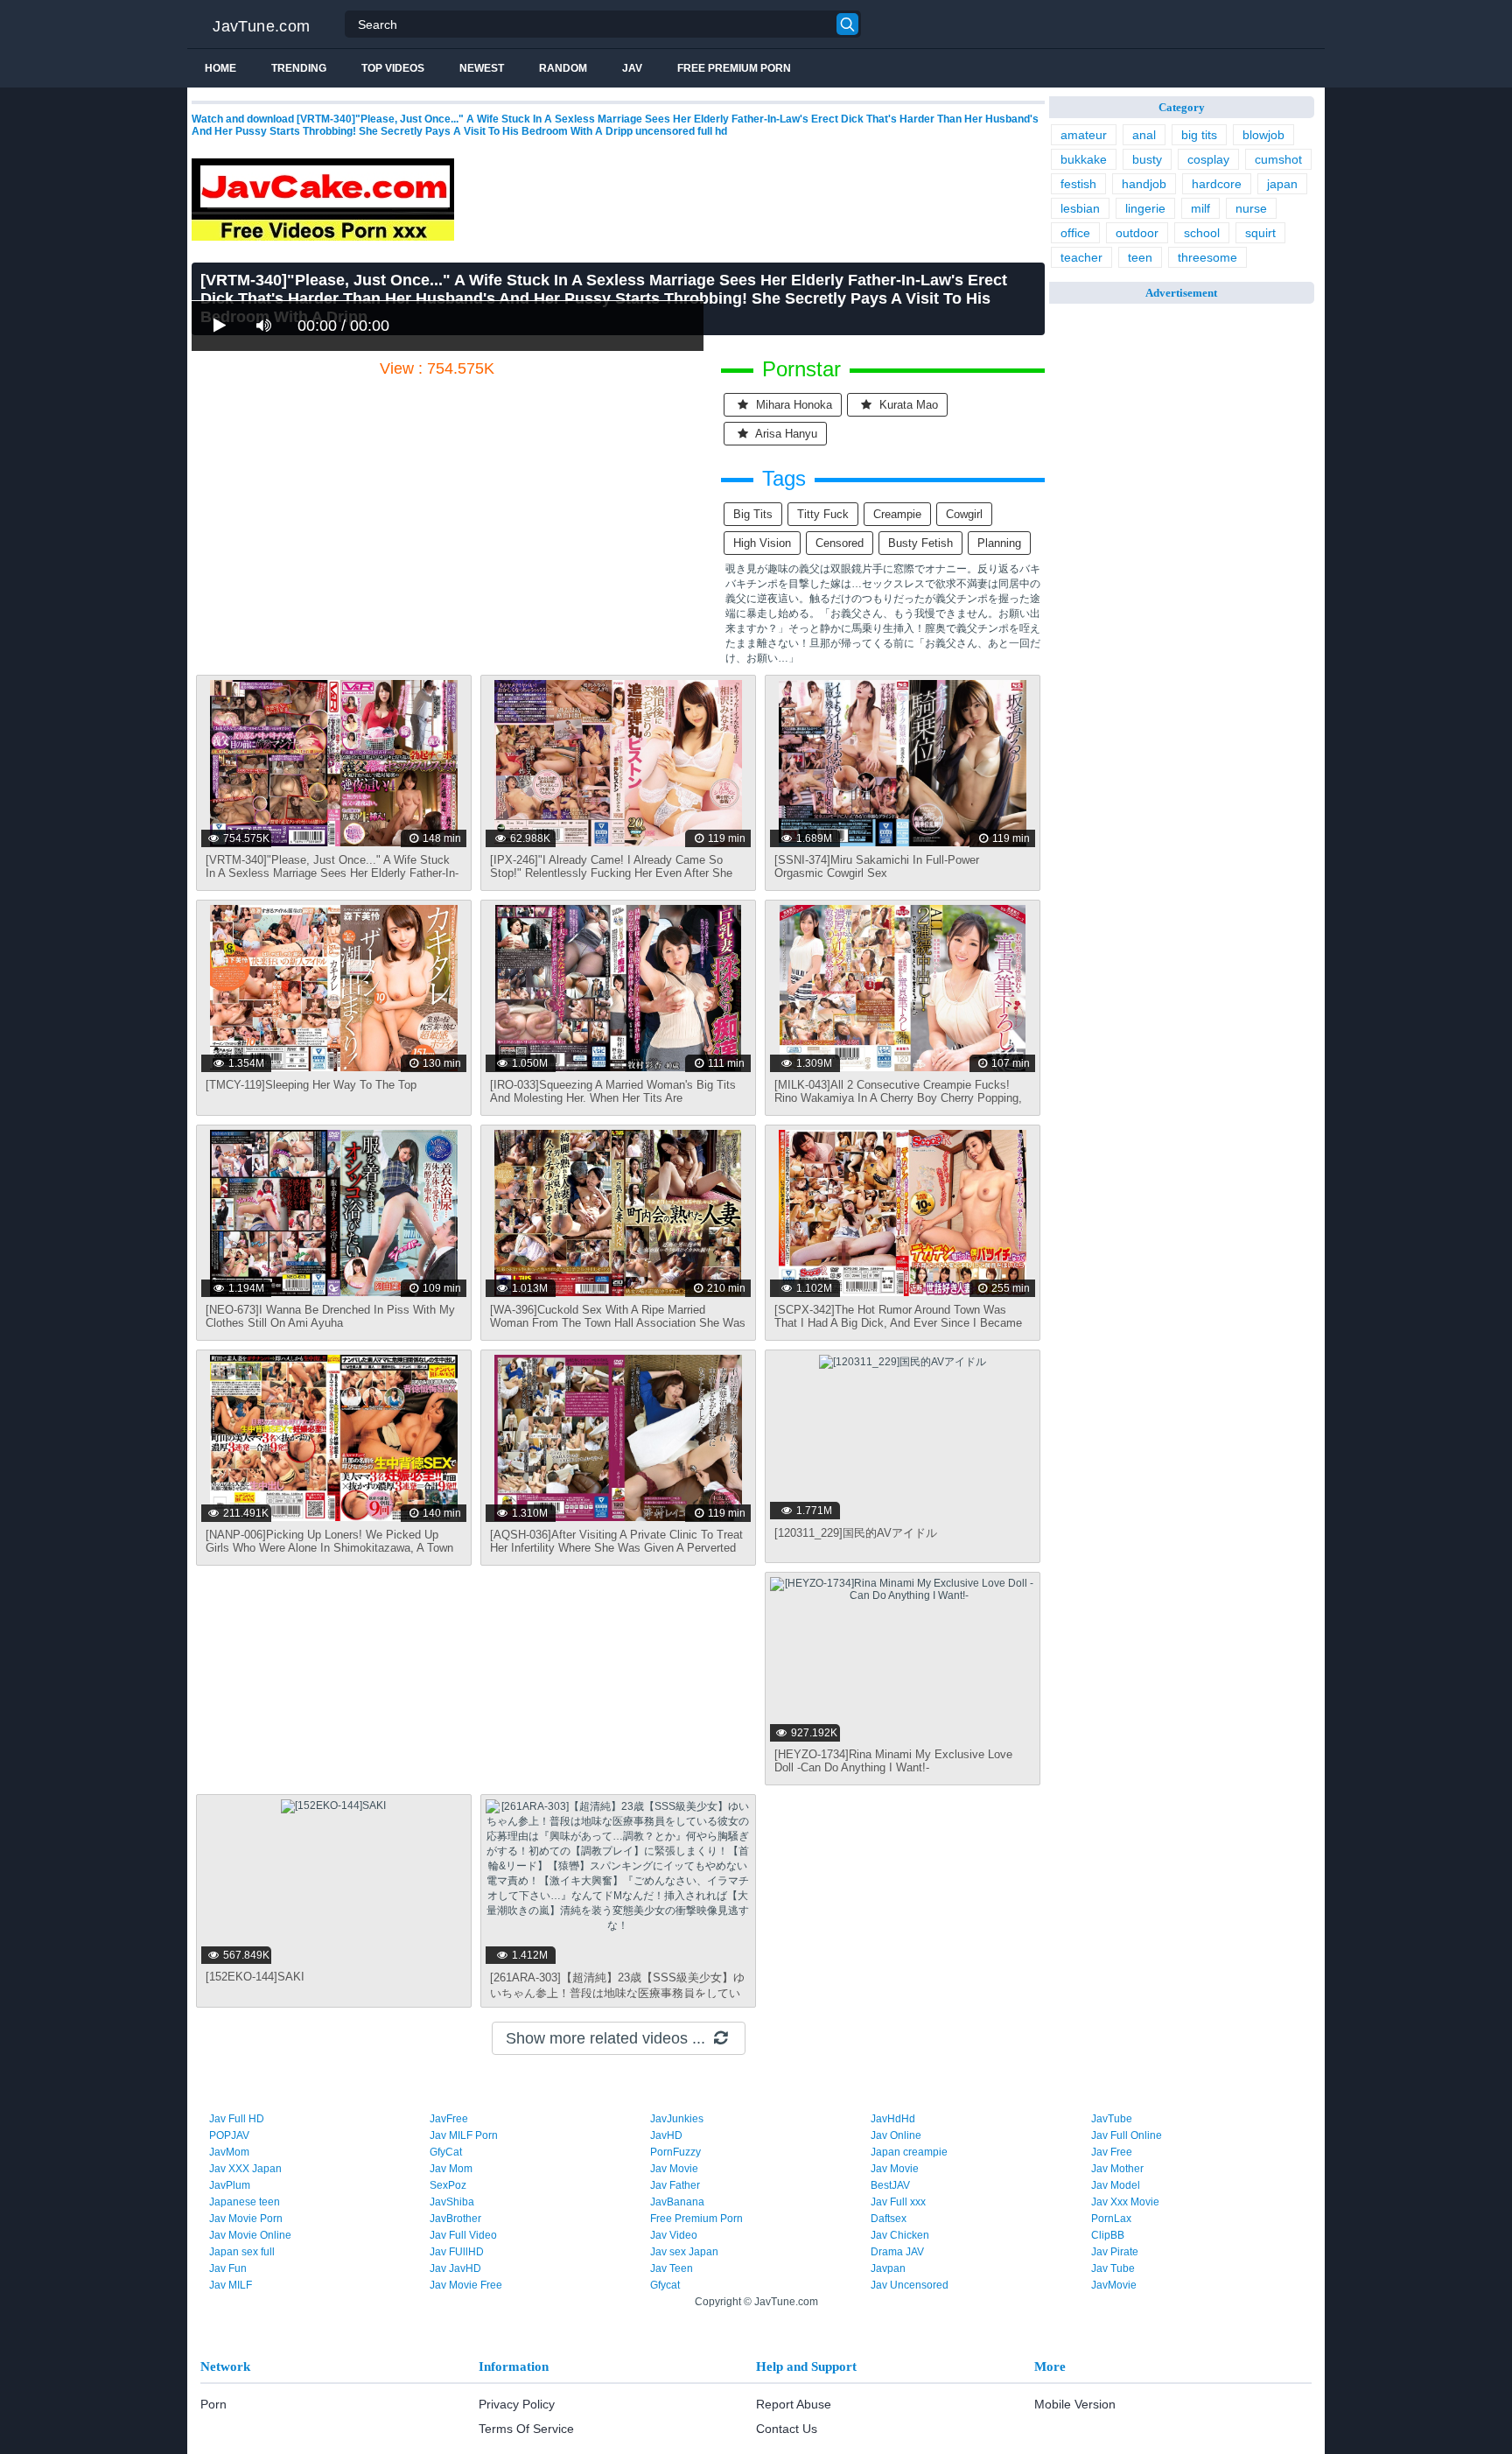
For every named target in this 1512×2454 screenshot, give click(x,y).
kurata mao (907, 405)
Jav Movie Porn (246, 2219)
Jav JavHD (455, 2268)
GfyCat (446, 2152)
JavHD (666, 2135)
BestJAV (890, 2185)
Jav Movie (674, 2169)
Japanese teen (245, 2202)
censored (840, 543)
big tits (753, 514)
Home (220, 68)
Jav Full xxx (898, 2202)
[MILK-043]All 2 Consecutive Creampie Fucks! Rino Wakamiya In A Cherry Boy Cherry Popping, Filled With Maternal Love (898, 1098)
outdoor (1137, 233)
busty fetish (920, 543)
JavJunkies (677, 2119)
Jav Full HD (237, 2119)
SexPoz (448, 2185)
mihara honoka (792, 405)
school (1202, 233)
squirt (1260, 233)
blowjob (1263, 135)
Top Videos (393, 68)
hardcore (1217, 184)
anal (1144, 135)
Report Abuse (794, 2404)
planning (999, 543)
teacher (1081, 257)
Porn (213, 2404)
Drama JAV (897, 2252)
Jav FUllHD (457, 2252)
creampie (897, 514)
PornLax (1111, 2219)
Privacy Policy (517, 2404)
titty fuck (823, 514)
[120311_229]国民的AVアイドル (856, 1533)
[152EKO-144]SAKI (255, 1977)
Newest (482, 68)
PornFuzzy (675, 2152)
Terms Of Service (526, 2429)
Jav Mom (451, 2169)
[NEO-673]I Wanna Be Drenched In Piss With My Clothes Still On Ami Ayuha (330, 1316)
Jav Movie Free (466, 2285)
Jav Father (675, 2185)
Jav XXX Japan (245, 2169)
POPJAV (229, 2135)
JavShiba (452, 2202)
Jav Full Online (1127, 2135)
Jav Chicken (900, 2235)
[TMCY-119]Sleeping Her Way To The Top (311, 1085)
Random (563, 68)
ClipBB (1108, 2235)
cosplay (1208, 159)
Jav (632, 68)
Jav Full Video (463, 2235)
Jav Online (896, 2135)
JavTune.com (261, 26)
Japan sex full (242, 2252)
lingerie (1145, 208)
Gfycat (665, 2285)
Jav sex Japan (684, 2252)
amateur (1084, 135)
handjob (1144, 184)
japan (1282, 184)
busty (1147, 159)
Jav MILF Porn (464, 2135)
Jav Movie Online (250, 2235)
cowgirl (964, 514)
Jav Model (1116, 2185)
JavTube (1112, 2119)
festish (1078, 184)
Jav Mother (1117, 2169)
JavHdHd (893, 2119)
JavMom (229, 2152)
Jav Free (1112, 2152)
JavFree (449, 2119)
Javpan (888, 2268)
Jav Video (674, 2235)
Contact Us (787, 2429)
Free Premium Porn (734, 68)
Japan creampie (909, 2152)
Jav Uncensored (910, 2285)
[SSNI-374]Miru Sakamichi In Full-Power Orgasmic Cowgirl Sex (877, 866)
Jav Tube (1113, 2268)
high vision (762, 543)
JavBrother (455, 2219)
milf (1200, 208)
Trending (299, 68)
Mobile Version (1075, 2404)
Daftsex (889, 2219)
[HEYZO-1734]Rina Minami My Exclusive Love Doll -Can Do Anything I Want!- (893, 1761)
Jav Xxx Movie (1125, 2202)
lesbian (1080, 208)
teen (1140, 257)
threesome (1207, 257)
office (1075, 233)
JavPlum (230, 2185)
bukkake (1084, 159)
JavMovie (1114, 2285)
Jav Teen (672, 2268)
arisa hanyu (785, 434)
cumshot (1278, 159)
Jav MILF (231, 2285)
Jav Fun (228, 2268)
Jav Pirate (1115, 2252)
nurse (1251, 208)
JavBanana (677, 2202)
